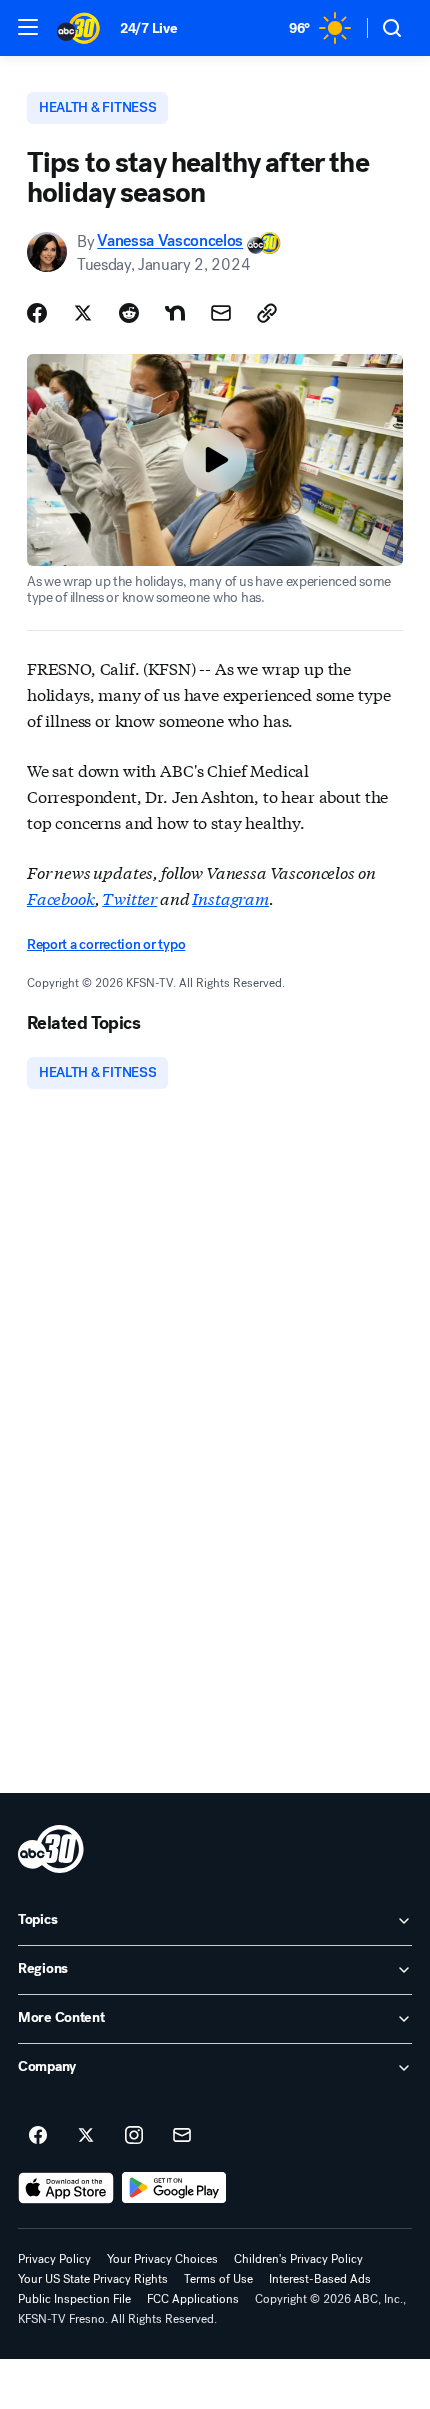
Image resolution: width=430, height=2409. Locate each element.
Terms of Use (218, 2279)
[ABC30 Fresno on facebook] (38, 2136)
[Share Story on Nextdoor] (175, 313)
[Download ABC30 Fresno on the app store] (66, 2188)
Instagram (230, 897)
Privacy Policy (54, 2259)
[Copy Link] (267, 313)
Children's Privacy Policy (298, 2259)
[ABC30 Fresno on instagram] (134, 2136)
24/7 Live (148, 28)
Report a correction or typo (106, 944)
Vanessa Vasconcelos (170, 241)
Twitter (129, 897)
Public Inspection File (74, 2299)
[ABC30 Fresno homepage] (78, 28)
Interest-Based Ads (320, 2279)
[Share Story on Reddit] (129, 313)
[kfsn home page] (51, 1849)
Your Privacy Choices (162, 2259)
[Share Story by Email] (221, 313)
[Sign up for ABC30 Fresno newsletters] (182, 2136)
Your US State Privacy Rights (93, 2279)
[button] (28, 27)
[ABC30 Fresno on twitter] (86, 2136)
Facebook (61, 897)
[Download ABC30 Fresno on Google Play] (174, 2188)
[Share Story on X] (83, 313)
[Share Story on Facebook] (37, 313)
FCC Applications (193, 2299)
